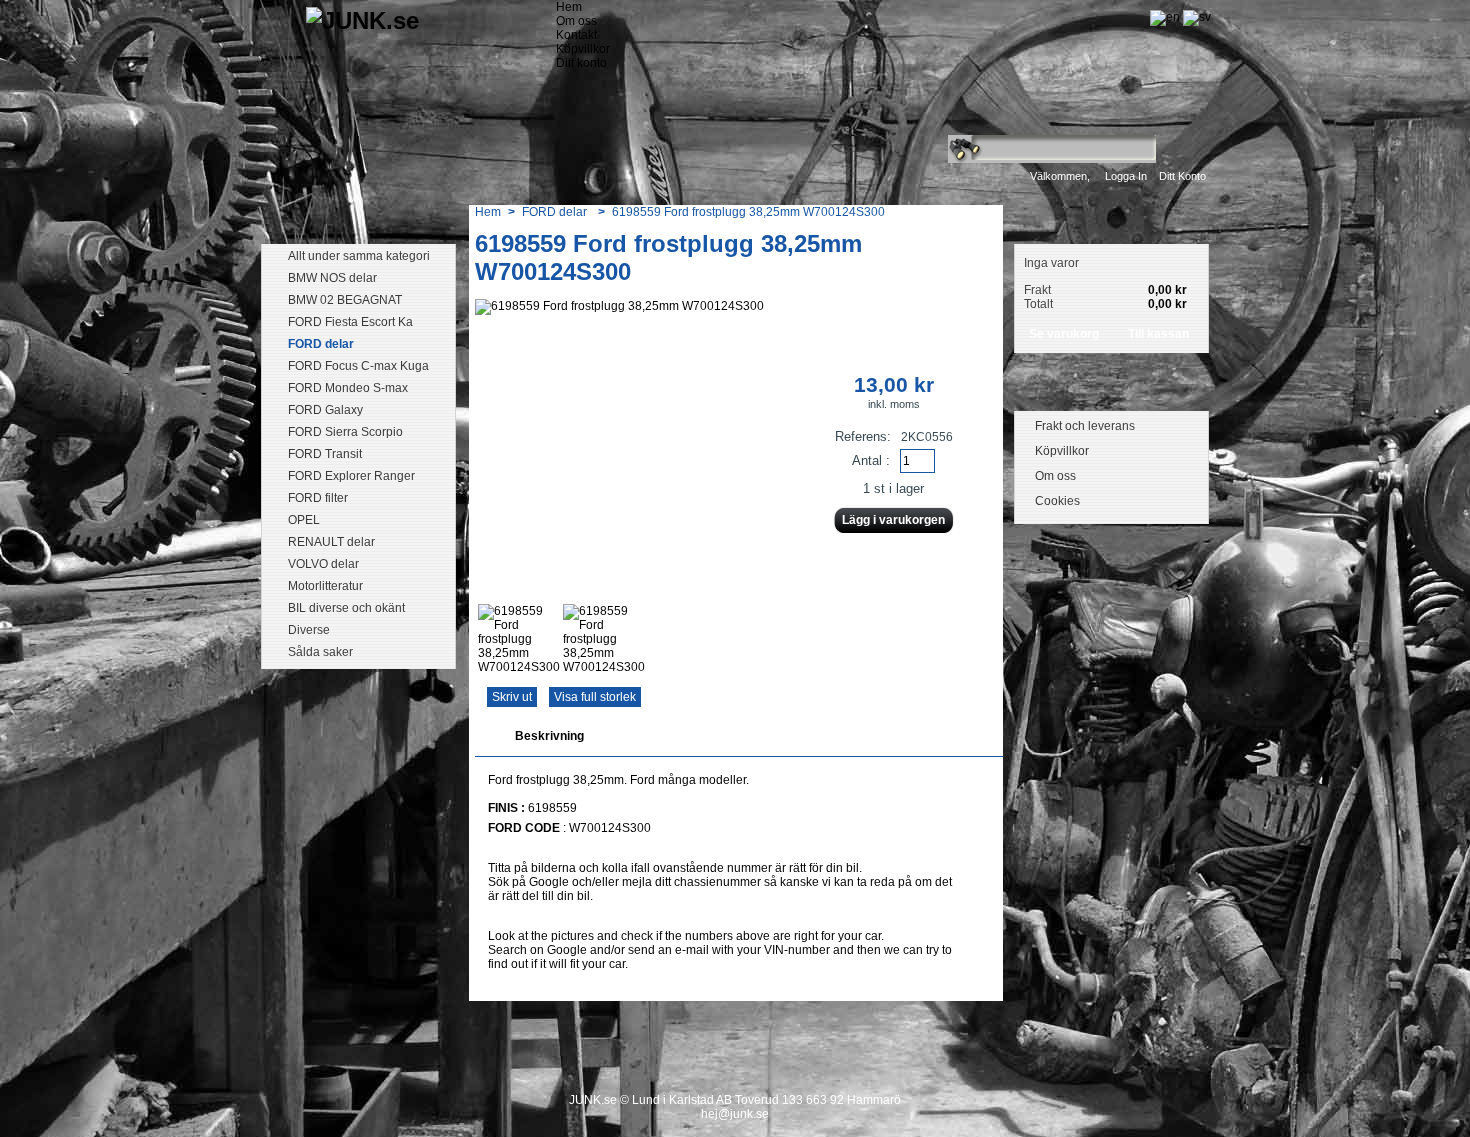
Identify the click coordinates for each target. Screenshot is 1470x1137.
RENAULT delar (331, 542)
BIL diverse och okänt (346, 608)
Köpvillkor (583, 49)
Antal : (871, 460)
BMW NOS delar (332, 278)
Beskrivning (549, 736)
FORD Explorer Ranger (351, 476)
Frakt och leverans (1085, 426)
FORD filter (318, 498)
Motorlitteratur (325, 586)
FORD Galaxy (325, 410)
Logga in (1126, 176)
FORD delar (321, 344)
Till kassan (1158, 334)
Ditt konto (1182, 176)
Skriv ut (512, 697)
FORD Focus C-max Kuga (358, 366)
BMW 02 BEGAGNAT (345, 300)
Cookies (1057, 501)
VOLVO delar (323, 564)
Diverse (309, 630)
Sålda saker (320, 652)
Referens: (865, 436)
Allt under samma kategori (359, 256)
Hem (569, 7)
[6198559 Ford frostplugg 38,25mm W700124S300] (519, 667)
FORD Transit (325, 454)
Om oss (576, 21)
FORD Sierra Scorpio (345, 432)
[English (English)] (1165, 17)
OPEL (304, 520)
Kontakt (576, 35)
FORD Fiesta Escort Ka (350, 322)
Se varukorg (1064, 334)
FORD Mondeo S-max (348, 388)
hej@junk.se (735, 1114)
